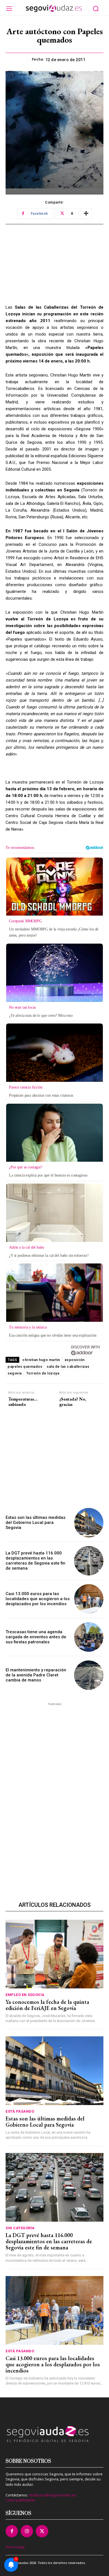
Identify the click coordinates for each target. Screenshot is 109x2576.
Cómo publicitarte (20, 2500)
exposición (75, 1360)
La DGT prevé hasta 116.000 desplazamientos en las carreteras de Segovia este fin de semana (35, 1561)
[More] (86, 214)
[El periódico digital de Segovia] (54, 8)
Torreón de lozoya (43, 1373)
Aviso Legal (15, 2547)
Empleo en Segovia (25, 1995)
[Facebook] (12, 2531)
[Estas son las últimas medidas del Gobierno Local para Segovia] (89, 1523)
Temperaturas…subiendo (23, 1402)
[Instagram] (27, 2531)
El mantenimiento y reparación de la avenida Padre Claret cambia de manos (36, 1675)
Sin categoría (20, 2228)
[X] (42, 2531)
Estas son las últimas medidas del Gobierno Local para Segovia (35, 1523)
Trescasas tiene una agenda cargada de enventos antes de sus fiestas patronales (36, 1637)
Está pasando (20, 2111)
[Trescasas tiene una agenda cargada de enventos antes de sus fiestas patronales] (89, 1637)
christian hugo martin (41, 1360)
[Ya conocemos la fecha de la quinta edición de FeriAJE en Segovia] (54, 1954)
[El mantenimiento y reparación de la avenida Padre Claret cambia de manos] (89, 1675)
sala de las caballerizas (68, 1366)
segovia (15, 1373)
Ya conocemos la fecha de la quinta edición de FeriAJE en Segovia (47, 2005)
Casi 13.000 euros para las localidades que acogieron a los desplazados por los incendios (38, 1599)
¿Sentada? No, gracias (73, 1402)
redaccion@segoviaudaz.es (52, 2495)
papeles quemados (25, 1366)
